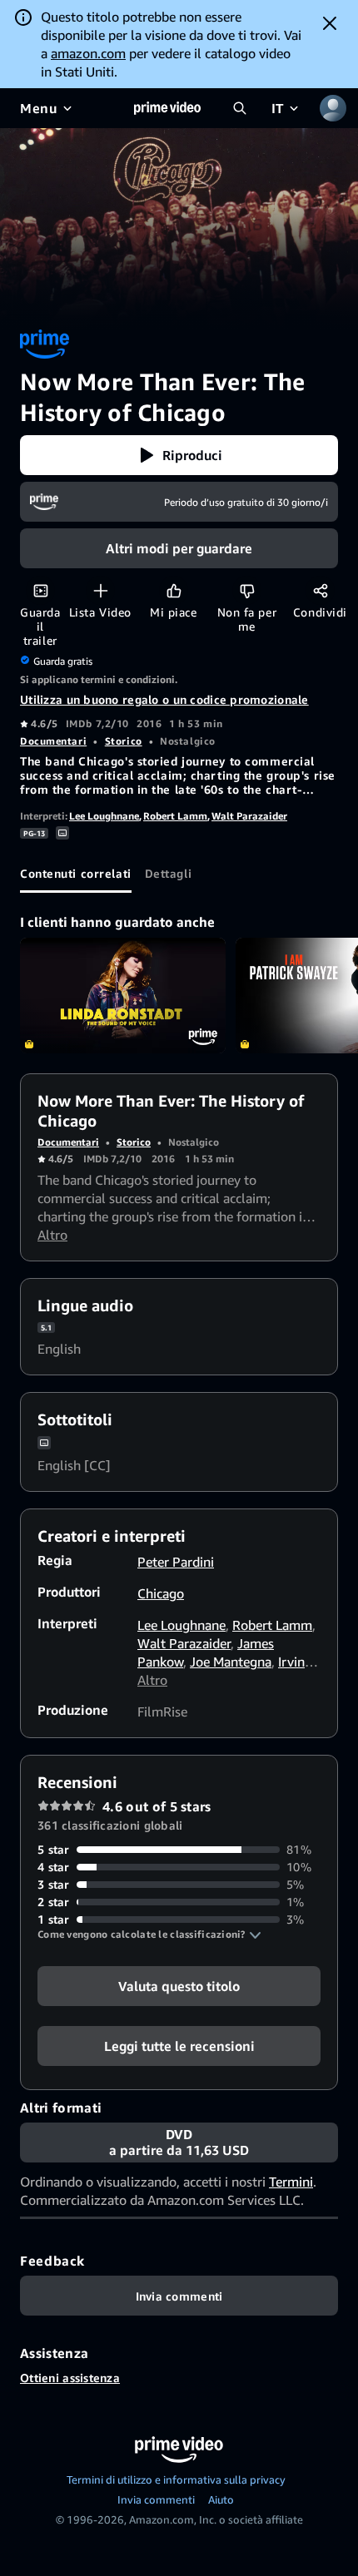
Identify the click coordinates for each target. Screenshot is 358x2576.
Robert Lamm (175, 816)
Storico (124, 741)
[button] (179, 455)
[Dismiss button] (330, 23)
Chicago (161, 1593)
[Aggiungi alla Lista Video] (100, 590)
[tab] (76, 873)
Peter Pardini (176, 1562)
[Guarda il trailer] (40, 590)
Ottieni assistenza (70, 2378)
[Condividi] (320, 590)
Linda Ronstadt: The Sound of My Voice (123, 996)
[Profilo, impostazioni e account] (333, 108)
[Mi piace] (174, 590)
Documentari (53, 741)
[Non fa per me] (247, 590)
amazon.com (88, 53)
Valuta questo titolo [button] (179, 1986)
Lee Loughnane (104, 816)
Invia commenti (156, 2499)
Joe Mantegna (231, 1662)
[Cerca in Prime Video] (240, 108)
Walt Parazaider (249, 816)
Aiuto (221, 2499)
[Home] (167, 108)
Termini (291, 2182)
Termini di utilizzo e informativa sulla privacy (176, 2479)
